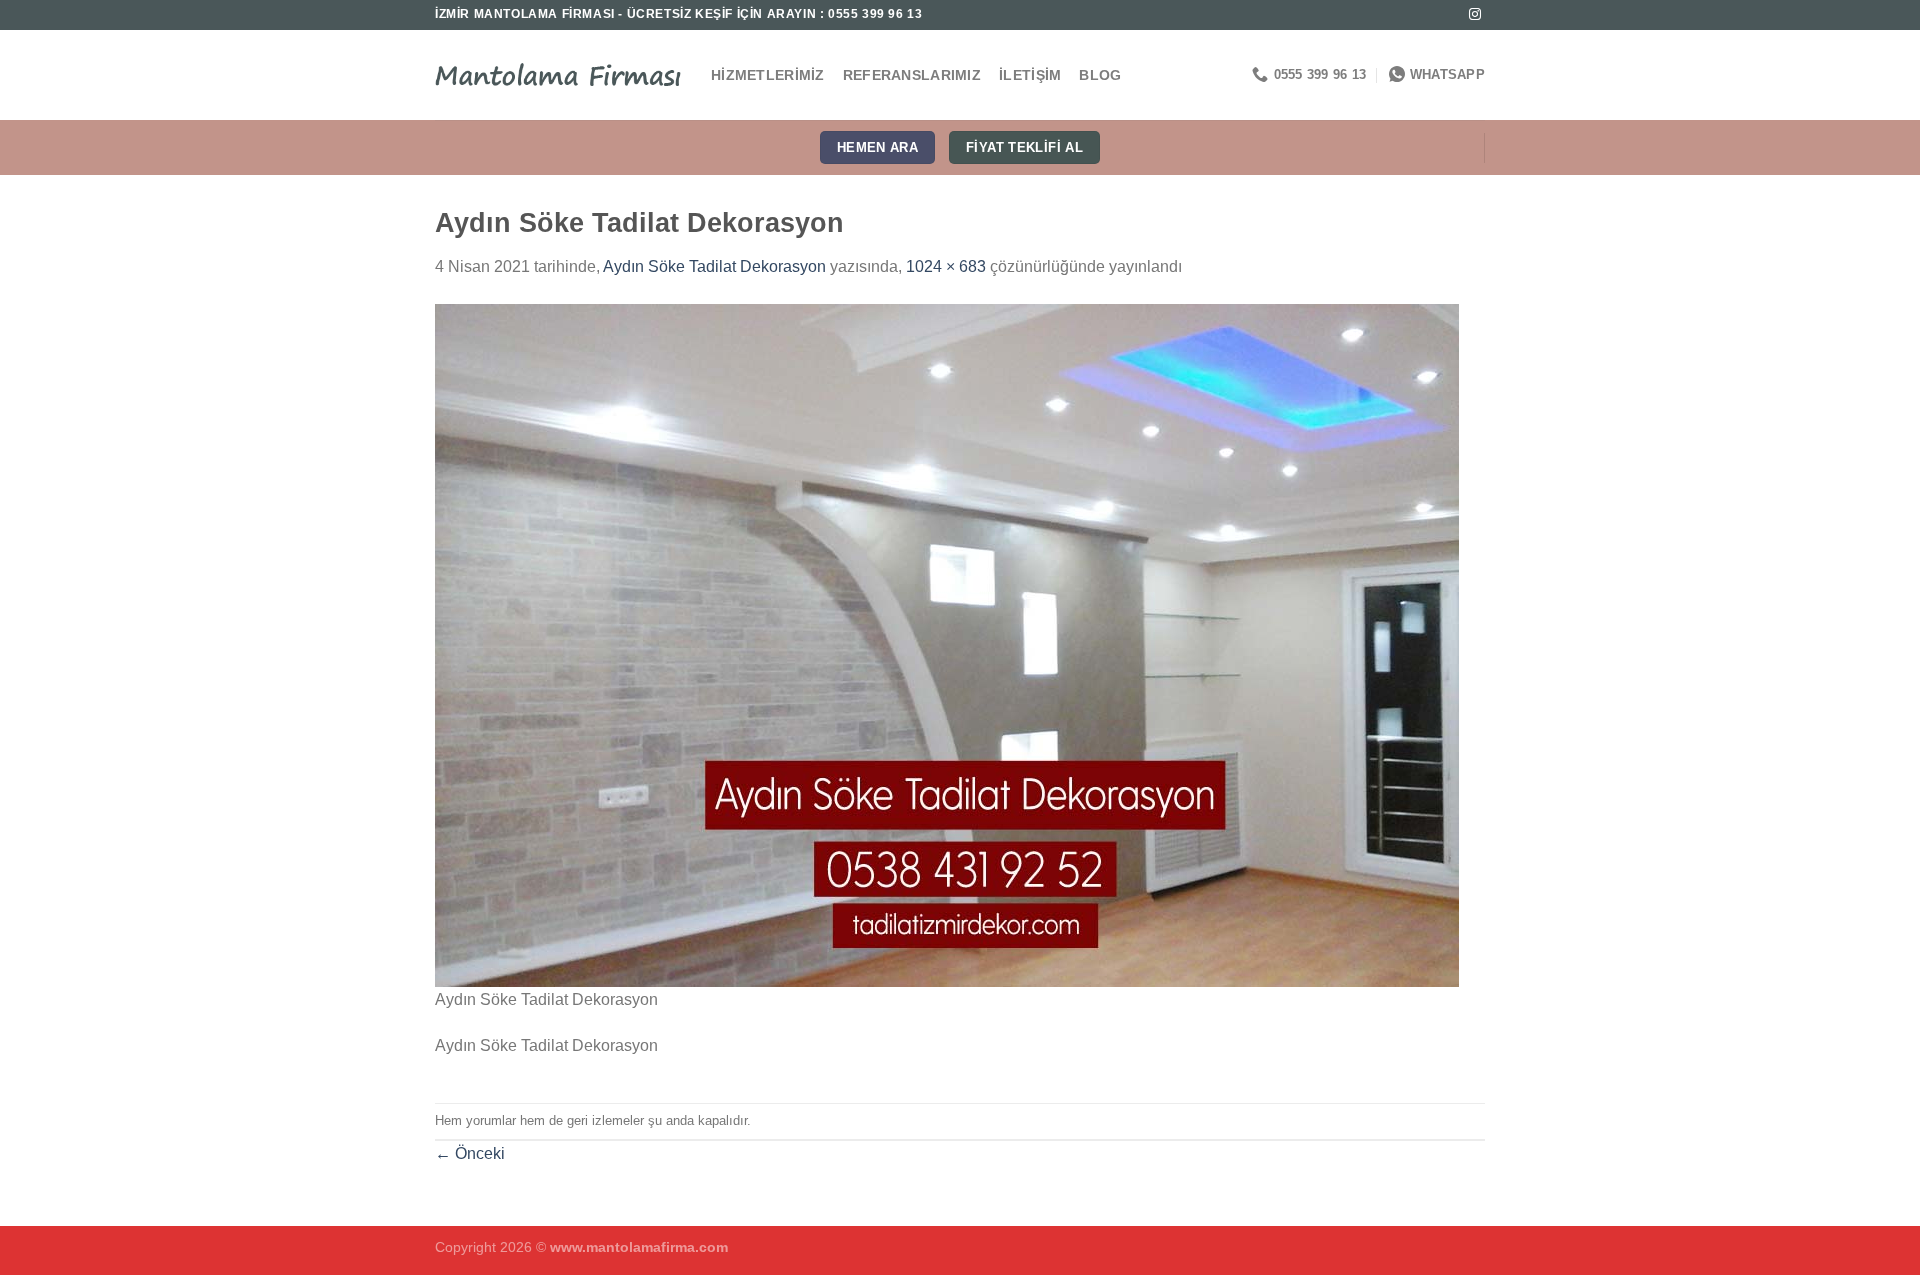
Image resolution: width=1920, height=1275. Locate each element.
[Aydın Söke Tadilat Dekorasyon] (947, 643)
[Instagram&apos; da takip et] (1475, 15)
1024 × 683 (946, 266)
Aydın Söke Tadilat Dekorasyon (714, 266)
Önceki (470, 1153)
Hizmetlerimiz (768, 75)
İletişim (1030, 75)
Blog (1100, 75)
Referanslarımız (912, 75)
